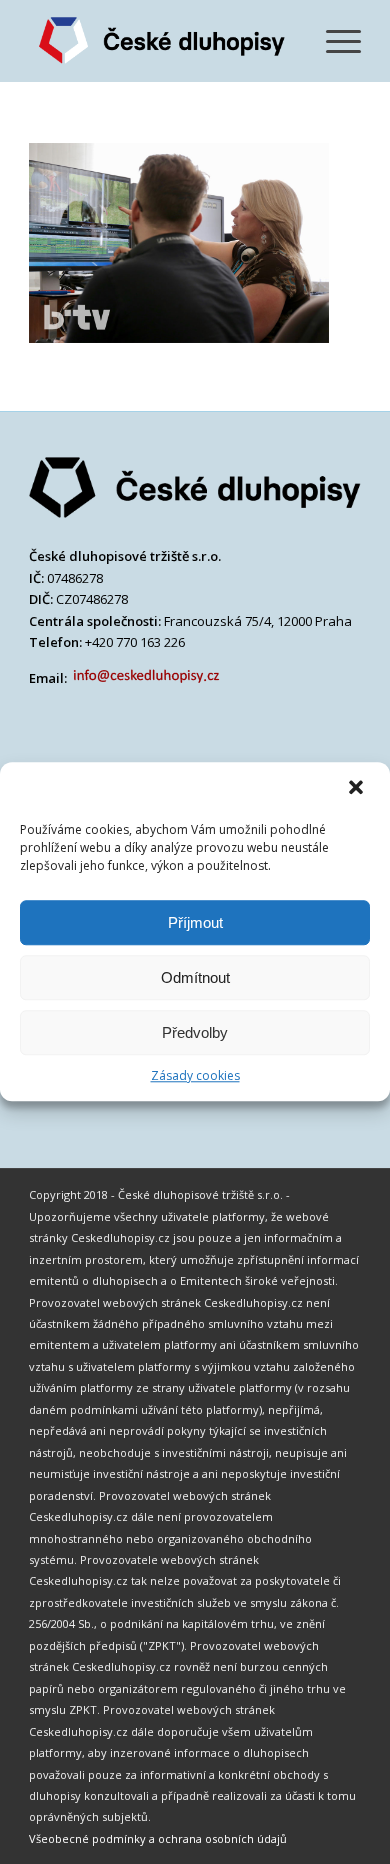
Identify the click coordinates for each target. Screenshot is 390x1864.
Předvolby (195, 1032)
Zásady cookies (195, 1075)
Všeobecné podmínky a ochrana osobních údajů (158, 1838)
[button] (358, 789)
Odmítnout (195, 977)
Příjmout (195, 922)
